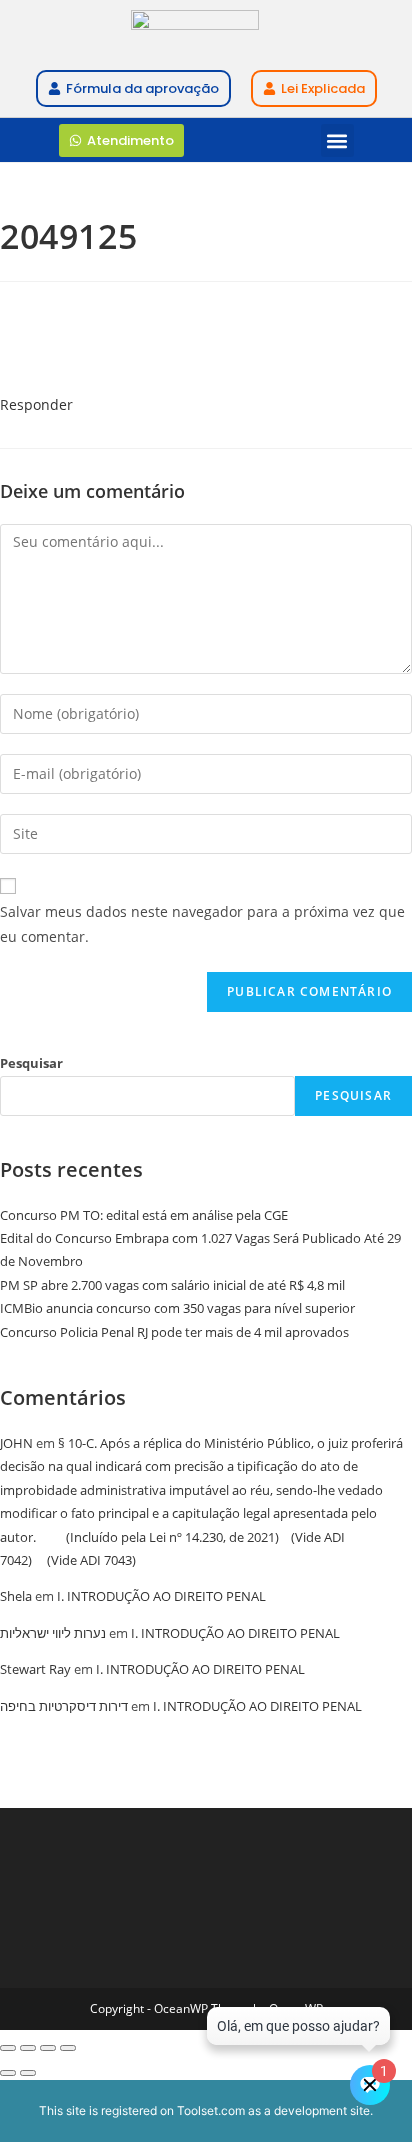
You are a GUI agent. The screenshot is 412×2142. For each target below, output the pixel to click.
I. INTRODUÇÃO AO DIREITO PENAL (161, 1596)
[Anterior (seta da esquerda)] (8, 2073)
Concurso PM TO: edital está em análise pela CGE (144, 1215)
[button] (337, 140)
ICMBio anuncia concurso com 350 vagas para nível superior (177, 1308)
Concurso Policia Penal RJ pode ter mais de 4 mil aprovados (174, 1332)
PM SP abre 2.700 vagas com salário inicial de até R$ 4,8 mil (172, 1285)
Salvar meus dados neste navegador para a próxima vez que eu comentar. (202, 924)
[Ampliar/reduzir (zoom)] (8, 2048)
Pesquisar (31, 1063)
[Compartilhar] (48, 2048)
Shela (16, 1596)
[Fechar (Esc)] (68, 2048)
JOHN (16, 1443)
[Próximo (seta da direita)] (28, 2073)
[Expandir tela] (28, 2048)
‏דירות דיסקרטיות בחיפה (64, 1706)
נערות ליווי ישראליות (53, 1633)
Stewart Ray (35, 1669)
